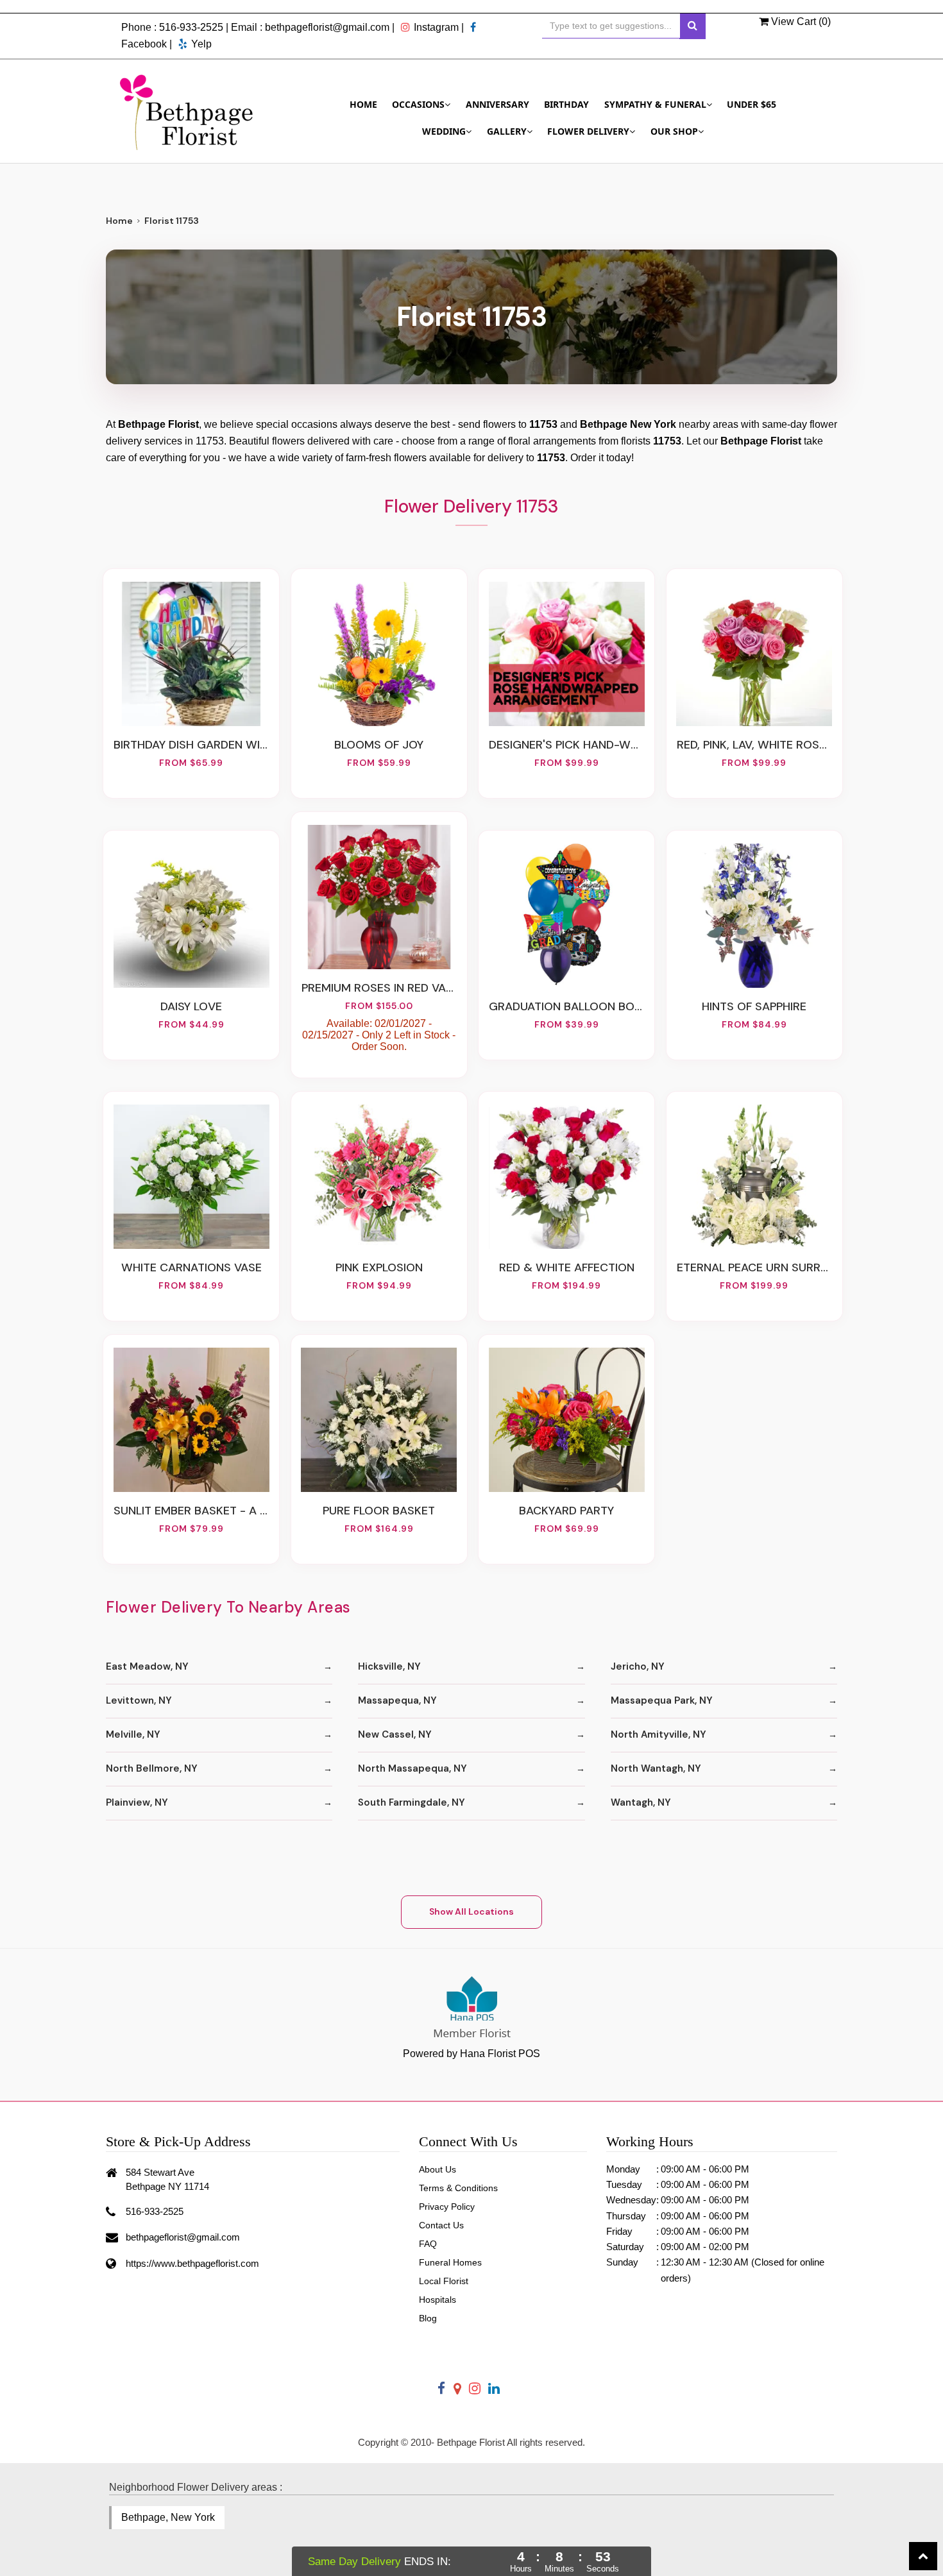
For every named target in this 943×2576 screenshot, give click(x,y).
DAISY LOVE (191, 1006)
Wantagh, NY (641, 1802)
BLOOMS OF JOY (379, 745)
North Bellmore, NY (152, 1768)
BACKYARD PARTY (566, 1511)
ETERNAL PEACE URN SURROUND (754, 1267)
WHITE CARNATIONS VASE (191, 1267)
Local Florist (444, 2281)
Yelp (201, 44)
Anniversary (497, 104)
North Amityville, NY (658, 1734)
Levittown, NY (139, 1700)
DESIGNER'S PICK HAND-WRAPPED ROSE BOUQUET (566, 745)
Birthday (566, 104)
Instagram (436, 27)
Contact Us (441, 2225)
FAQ (428, 2244)
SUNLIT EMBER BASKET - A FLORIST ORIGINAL (191, 1511)
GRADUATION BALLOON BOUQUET (566, 1006)
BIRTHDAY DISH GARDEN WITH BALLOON (191, 745)
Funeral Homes (450, 2262)
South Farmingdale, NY (412, 1802)
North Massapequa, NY (412, 1768)
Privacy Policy (447, 2207)
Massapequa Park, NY (662, 1700)
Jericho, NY (638, 1666)
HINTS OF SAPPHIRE (754, 1006)
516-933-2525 (191, 27)
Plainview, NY (137, 1802)
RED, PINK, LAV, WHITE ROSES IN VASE (754, 745)
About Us (438, 2169)
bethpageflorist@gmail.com (327, 27)
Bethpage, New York (168, 2517)
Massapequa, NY (397, 1700)
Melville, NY (133, 1734)
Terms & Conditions (458, 2188)
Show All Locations (471, 1911)
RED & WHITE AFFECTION (567, 1267)
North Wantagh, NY (656, 1768)
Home (363, 104)
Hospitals (438, 2300)
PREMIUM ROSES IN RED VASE (379, 988)
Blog (428, 2318)
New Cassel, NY (395, 1734)
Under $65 (752, 104)
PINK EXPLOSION (379, 1267)
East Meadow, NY (147, 1666)
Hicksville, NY (389, 1666)
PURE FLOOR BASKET (379, 1511)
